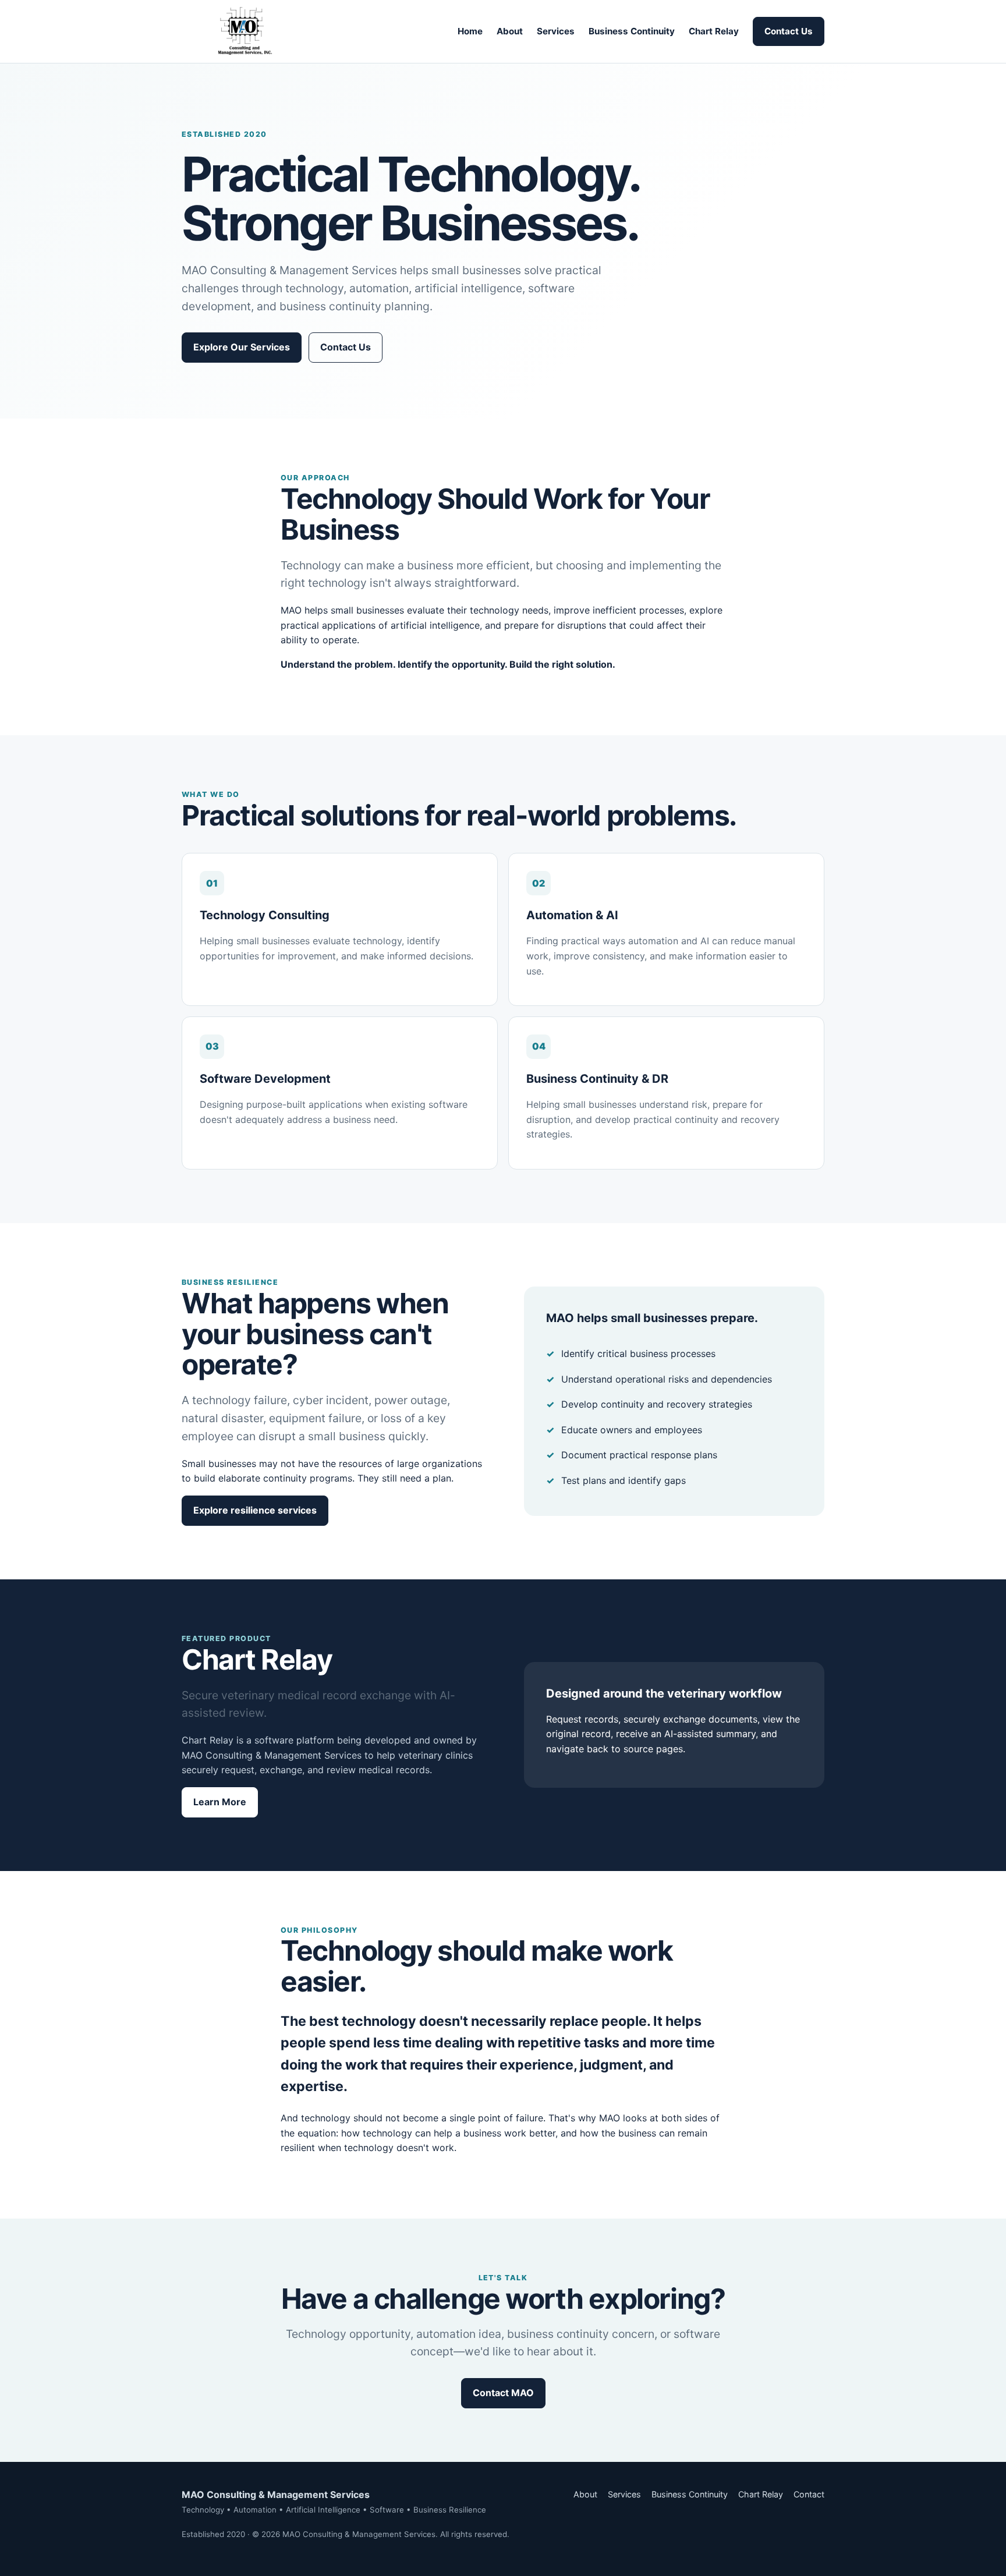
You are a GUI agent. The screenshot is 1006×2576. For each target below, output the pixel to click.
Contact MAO (503, 2393)
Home (470, 31)
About (510, 31)
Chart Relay (714, 31)
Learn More (220, 1802)
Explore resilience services (255, 1510)
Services (556, 31)
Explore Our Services (242, 347)
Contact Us (789, 31)
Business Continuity (632, 31)
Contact (809, 2494)
